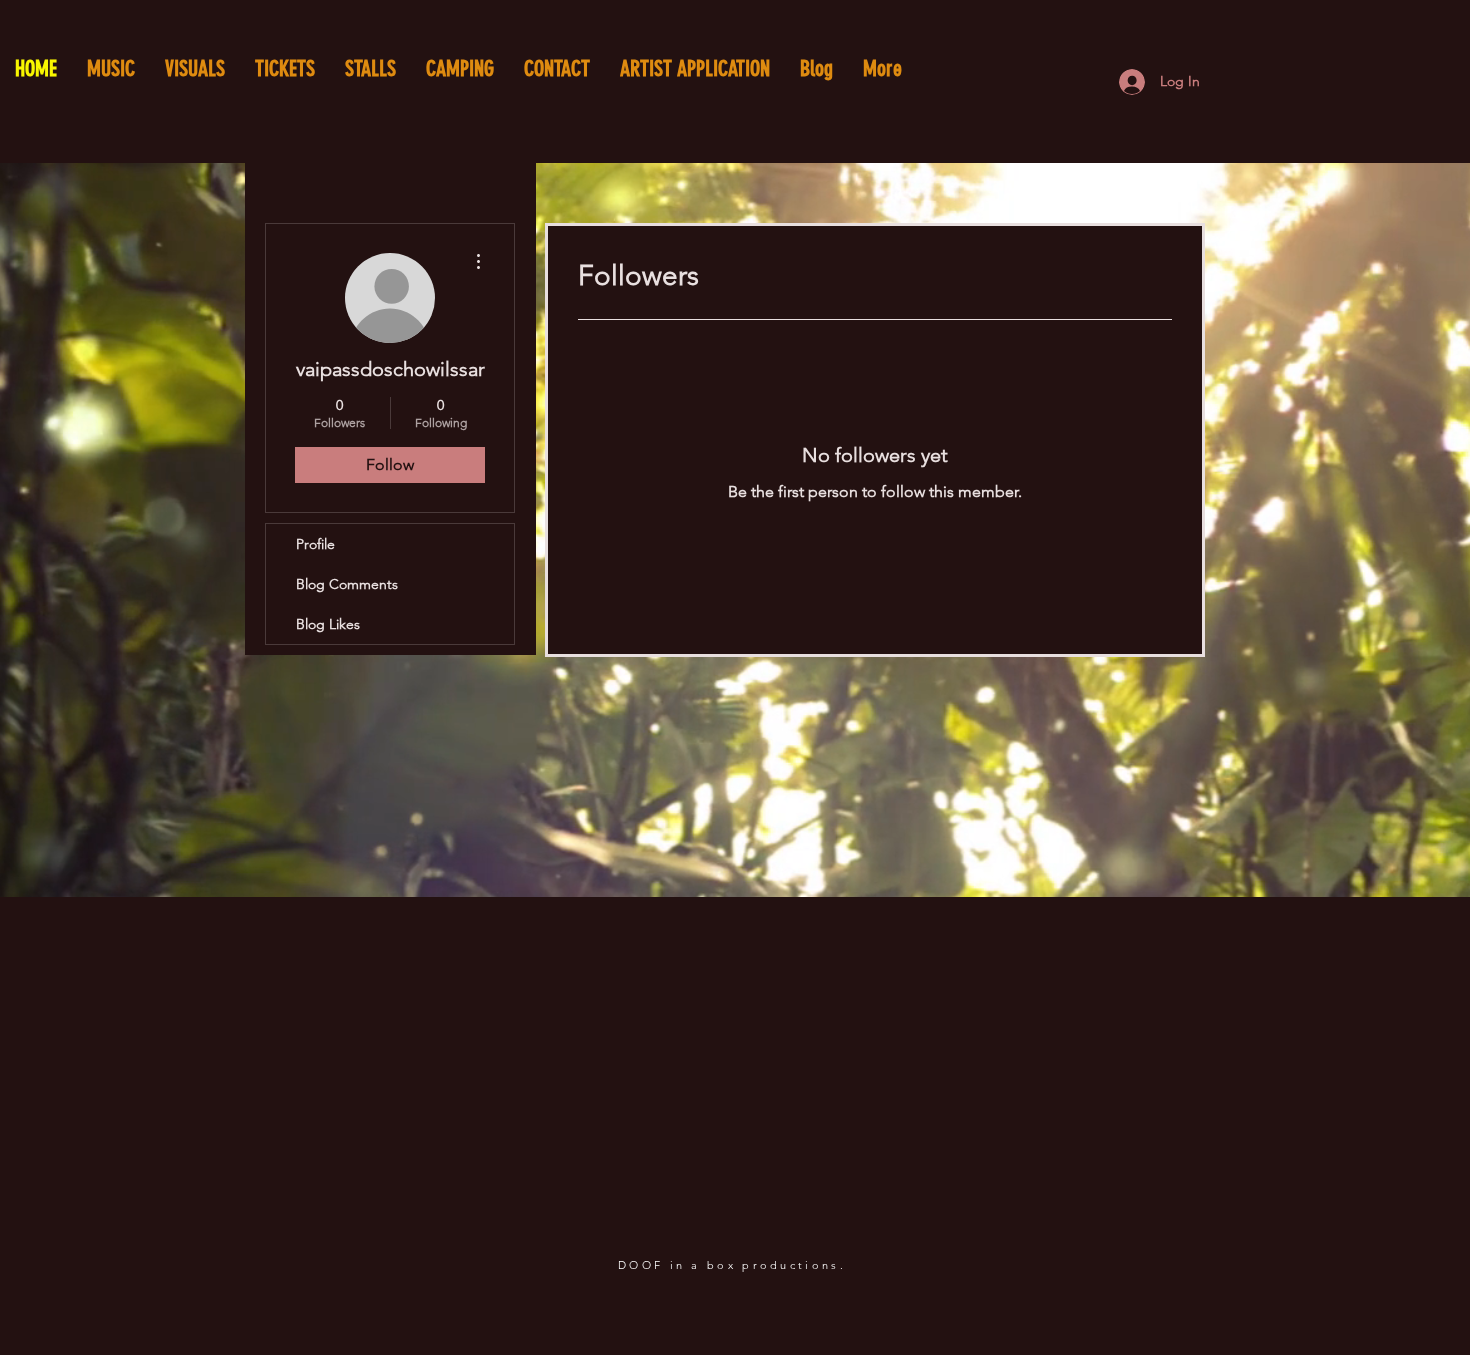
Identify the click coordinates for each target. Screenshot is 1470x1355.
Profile (315, 544)
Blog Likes (328, 624)
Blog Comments (347, 584)
